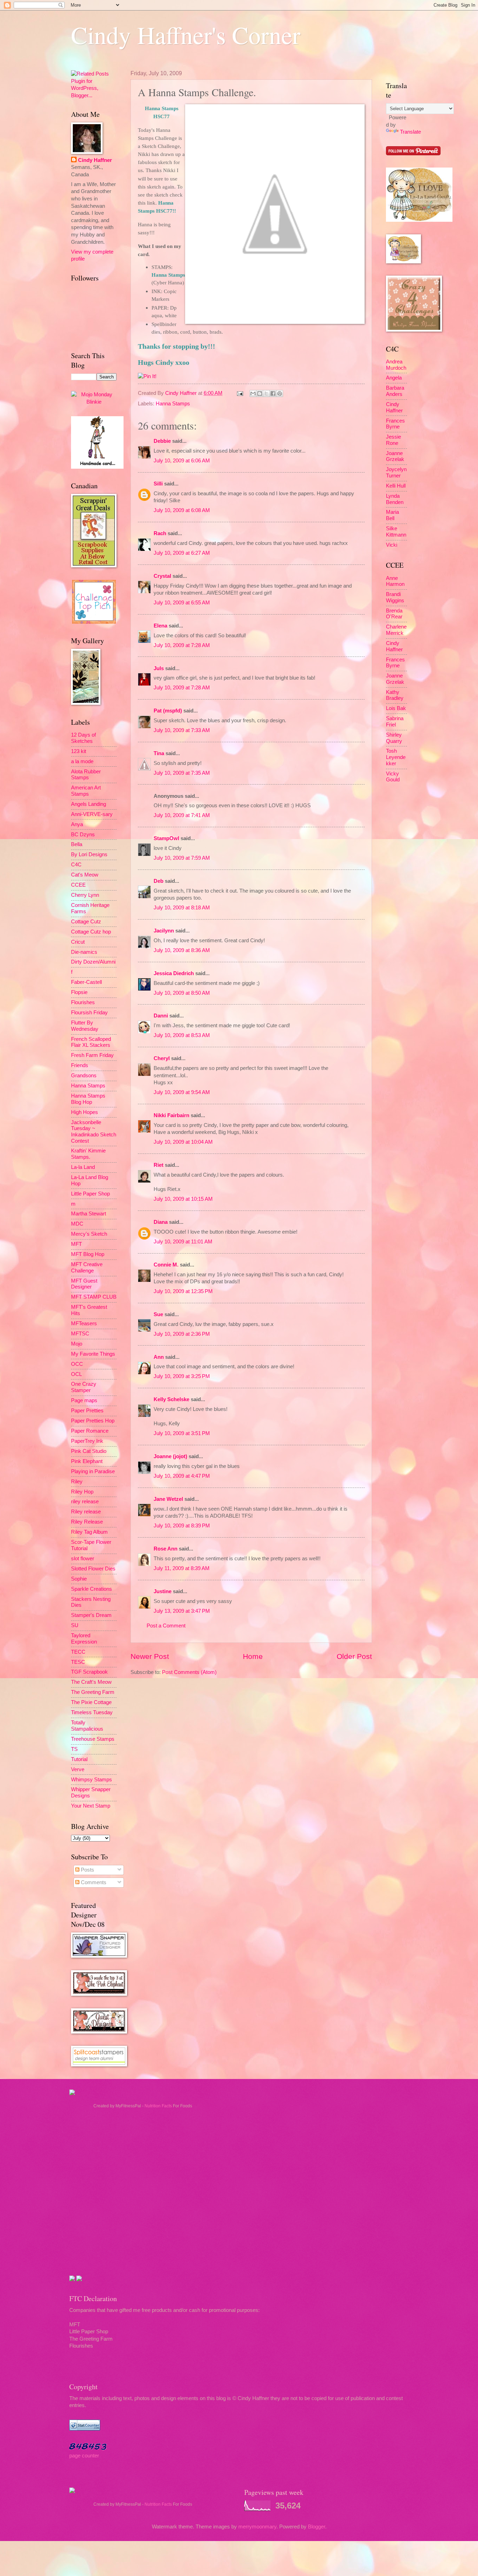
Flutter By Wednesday (85, 1026)
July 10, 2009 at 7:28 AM (182, 645)
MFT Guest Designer (84, 1284)
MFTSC (80, 1334)
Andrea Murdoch (396, 365)
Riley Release (87, 1522)
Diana (161, 1222)
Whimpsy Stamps (92, 1780)
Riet (159, 1165)
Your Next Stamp (91, 1806)
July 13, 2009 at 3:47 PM (182, 1611)
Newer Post (150, 1656)
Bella (77, 844)
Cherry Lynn (85, 895)
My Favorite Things (93, 1354)
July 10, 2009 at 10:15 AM (183, 1199)
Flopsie (79, 992)
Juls (159, 668)
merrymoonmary (257, 2527)
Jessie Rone (393, 440)
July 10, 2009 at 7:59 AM (182, 858)
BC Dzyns (83, 835)
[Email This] (253, 393)
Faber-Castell (86, 982)
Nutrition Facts (158, 2106)
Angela (394, 378)
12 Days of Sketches (83, 738)
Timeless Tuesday (92, 1712)
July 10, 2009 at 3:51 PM (182, 1433)
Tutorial (79, 1759)
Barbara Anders (395, 391)
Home (253, 1656)
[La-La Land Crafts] (419, 220)
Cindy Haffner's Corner (186, 35)
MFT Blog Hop (88, 1254)
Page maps (84, 1400)
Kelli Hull (396, 486)
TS (74, 1749)
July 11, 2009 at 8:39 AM (182, 1568)
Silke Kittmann (396, 532)
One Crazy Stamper (84, 1387)
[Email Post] (239, 393)
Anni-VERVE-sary (92, 814)
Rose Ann (166, 1549)
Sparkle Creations (92, 1589)
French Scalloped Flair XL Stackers (91, 1042)
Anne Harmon (395, 581)
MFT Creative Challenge (87, 1268)
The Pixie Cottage (91, 1702)
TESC (78, 1662)
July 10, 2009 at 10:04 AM (183, 1142)
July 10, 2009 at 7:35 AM (182, 773)
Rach (160, 533)
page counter (84, 2456)
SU (75, 1625)
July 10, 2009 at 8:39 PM (182, 1526)
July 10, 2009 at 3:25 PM (182, 1376)
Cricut (78, 942)
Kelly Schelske (171, 1399)
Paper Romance (90, 1431)
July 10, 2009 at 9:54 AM (182, 1092)
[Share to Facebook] (273, 393)
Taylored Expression (84, 1639)
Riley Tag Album (89, 1532)
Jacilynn (164, 931)
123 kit (79, 751)
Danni (161, 1016)
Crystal (162, 576)
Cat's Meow (85, 875)
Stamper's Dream (91, 1615)
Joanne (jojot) (170, 1456)
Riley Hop (82, 1492)
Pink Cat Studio (89, 1451)
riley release (85, 1502)
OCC (77, 1364)
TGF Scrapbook (89, 1672)
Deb (159, 881)
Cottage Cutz (86, 922)
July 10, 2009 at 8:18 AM (182, 908)
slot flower (83, 1559)
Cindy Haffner (182, 393)
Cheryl (162, 1058)
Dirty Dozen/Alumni (93, 962)
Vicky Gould (393, 777)
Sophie (79, 1579)
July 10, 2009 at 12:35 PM (183, 1291)
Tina (159, 753)
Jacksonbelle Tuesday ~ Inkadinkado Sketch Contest (94, 1132)
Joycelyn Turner (396, 473)
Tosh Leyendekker (396, 757)
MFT (76, 1244)
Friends (80, 1065)
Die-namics (84, 952)
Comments (93, 1882)
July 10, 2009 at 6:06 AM (182, 461)
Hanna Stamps (173, 404)
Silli (158, 484)
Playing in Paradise (93, 1471)
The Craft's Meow (91, 1682)
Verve (78, 1769)
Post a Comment (166, 1626)
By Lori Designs (89, 854)
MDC (77, 1224)
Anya (77, 824)
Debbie (162, 441)
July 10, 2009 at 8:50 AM (182, 993)
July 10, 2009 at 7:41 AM (182, 815)
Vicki (392, 545)
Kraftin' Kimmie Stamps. (88, 1154)
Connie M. (166, 1265)
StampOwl (166, 838)
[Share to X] (266, 393)
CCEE (78, 885)
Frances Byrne (395, 424)
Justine (163, 1591)
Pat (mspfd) (168, 711)
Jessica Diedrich (174, 973)
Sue (158, 1314)
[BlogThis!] (260, 393)
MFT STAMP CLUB (94, 1297)
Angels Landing (89, 804)
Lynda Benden (395, 499)
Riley (77, 1482)
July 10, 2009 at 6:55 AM (182, 603)
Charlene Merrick (396, 630)
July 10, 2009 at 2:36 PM (182, 1334)
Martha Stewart (89, 1214)
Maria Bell (392, 515)
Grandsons (84, 1076)
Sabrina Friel (395, 722)
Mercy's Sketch (89, 1234)
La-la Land (83, 1167)
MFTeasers (84, 1324)
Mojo (77, 1344)
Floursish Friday (89, 1013)
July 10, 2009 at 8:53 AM (182, 1035)
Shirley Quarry (394, 738)
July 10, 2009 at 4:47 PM (182, 1476)
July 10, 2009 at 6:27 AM (182, 553)
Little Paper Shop (90, 1194)
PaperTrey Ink (87, 1441)
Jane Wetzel (168, 1499)
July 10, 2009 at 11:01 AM (183, 1242)
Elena (160, 626)
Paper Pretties (87, 1411)
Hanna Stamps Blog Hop (88, 1099)
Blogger (317, 2527)
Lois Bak (396, 708)
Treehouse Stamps (93, 1739)
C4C (76, 865)
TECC (78, 1652)
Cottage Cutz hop (91, 932)
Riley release (86, 1512)
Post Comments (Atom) (189, 1672)
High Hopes (85, 1112)
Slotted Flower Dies (93, 1569)
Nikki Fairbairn (171, 1115)
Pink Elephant (87, 1461)
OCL (76, 1374)
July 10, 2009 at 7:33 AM (182, 730)
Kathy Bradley (395, 695)
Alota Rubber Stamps (86, 775)
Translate (410, 132)
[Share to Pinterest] (280, 393)
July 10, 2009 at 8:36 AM (182, 950)
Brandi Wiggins (395, 597)
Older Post (354, 1656)
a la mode (82, 761)
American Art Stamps (86, 791)
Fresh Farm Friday (92, 1055)
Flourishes (83, 1002)
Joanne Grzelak (395, 456)
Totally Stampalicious (87, 1726)
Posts (87, 1870)
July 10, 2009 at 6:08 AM (182, 510)
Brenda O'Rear (394, 614)
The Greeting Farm (93, 1692)
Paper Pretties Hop (93, 1421)
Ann (159, 1357)
